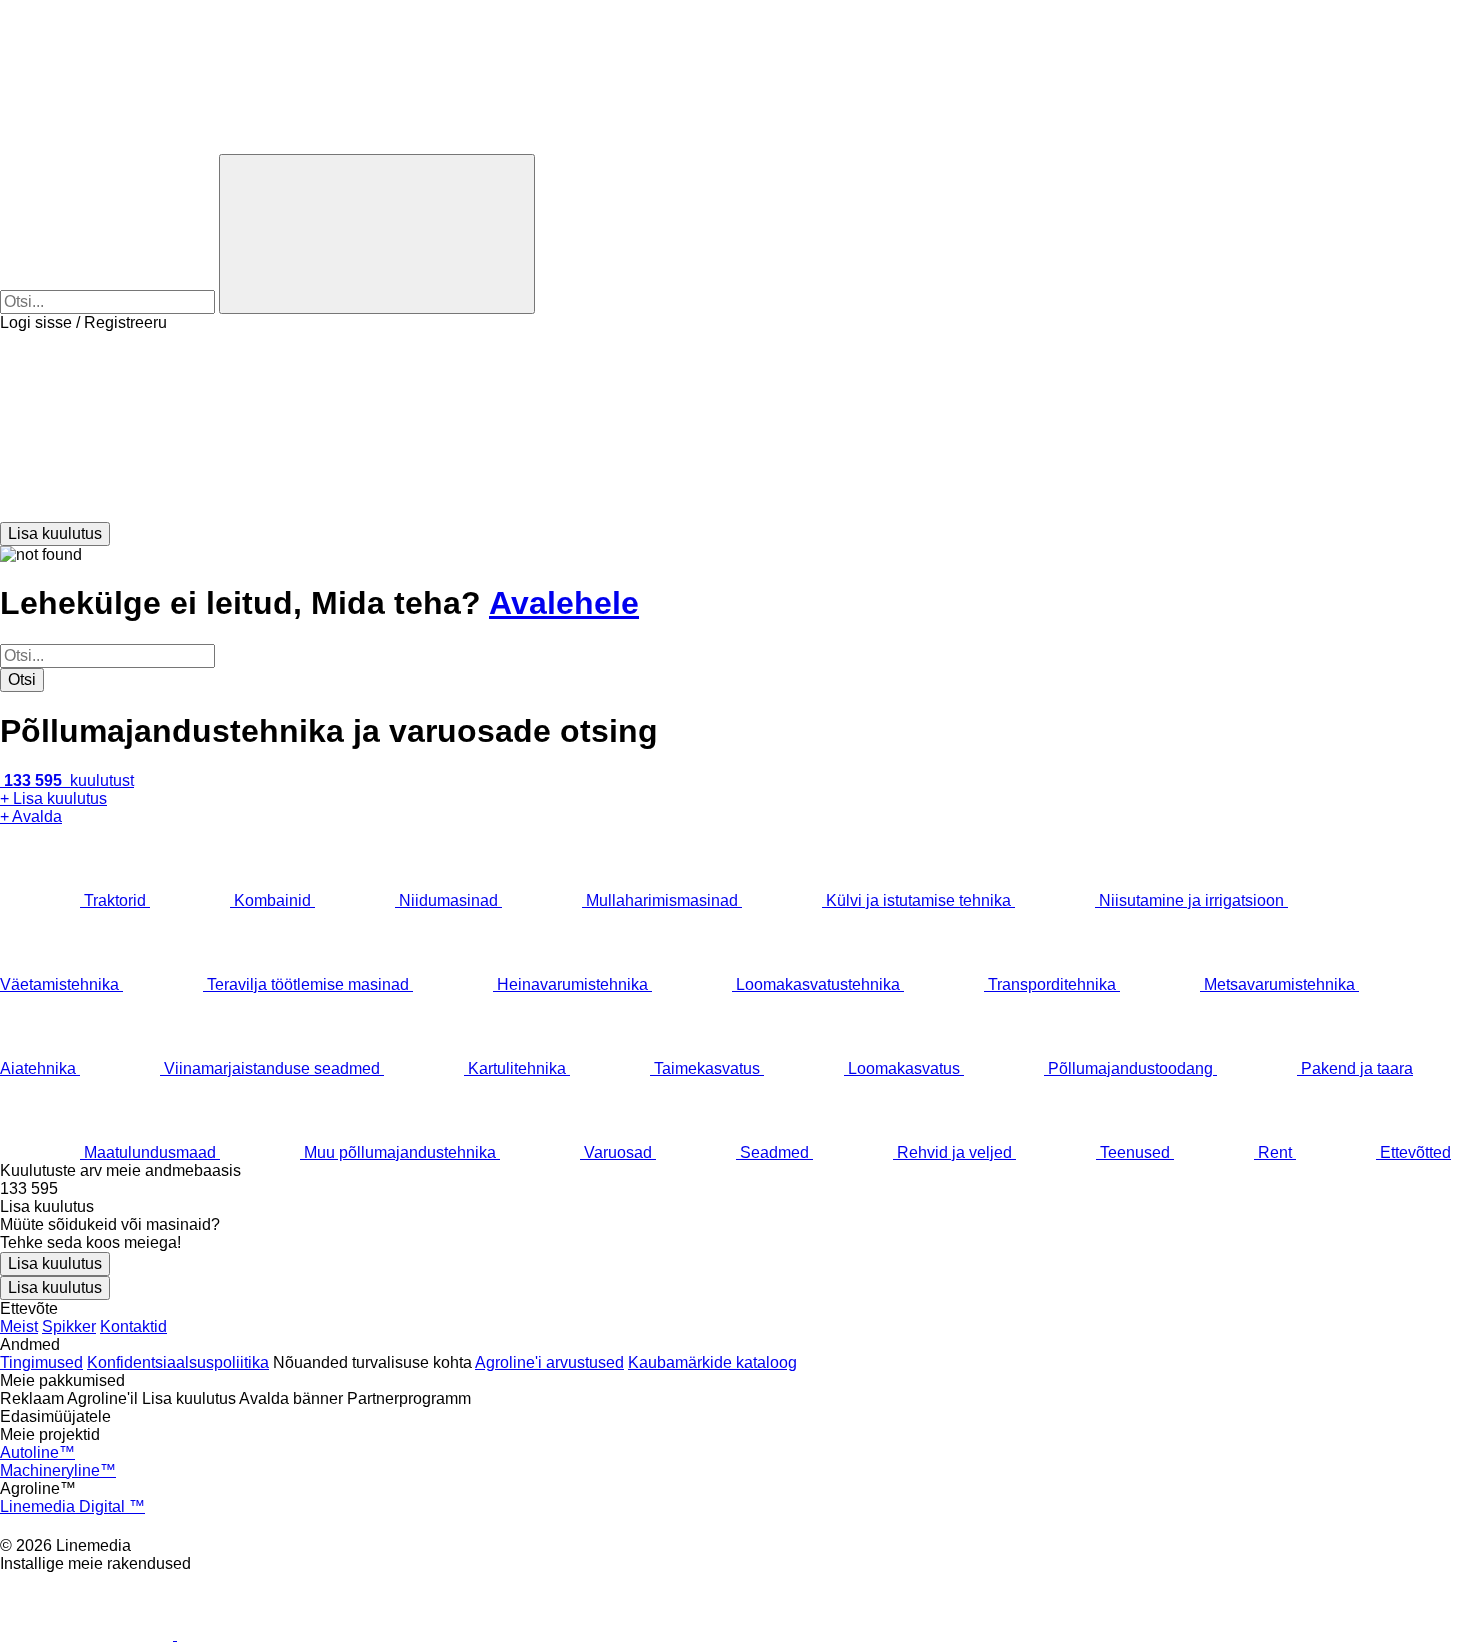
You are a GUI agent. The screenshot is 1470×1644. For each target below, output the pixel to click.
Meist (19, 1326)
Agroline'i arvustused (549, 1362)
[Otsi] (377, 234)
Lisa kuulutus (55, 1263)
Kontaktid (133, 1326)
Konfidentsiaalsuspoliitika (178, 1362)
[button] (735, 427)
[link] (735, 1189)
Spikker (69, 1326)
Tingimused (41, 1362)
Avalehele (564, 603)
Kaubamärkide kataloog (712, 1362)
